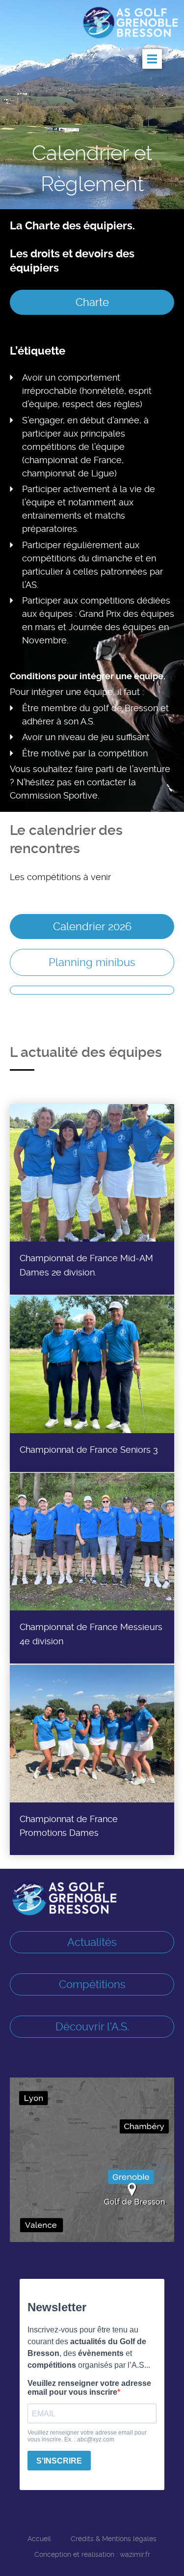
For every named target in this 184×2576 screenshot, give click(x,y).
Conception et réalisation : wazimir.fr (92, 2554)
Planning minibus (92, 962)
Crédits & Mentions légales (114, 2539)
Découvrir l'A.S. (92, 2026)
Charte (92, 302)
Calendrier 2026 (92, 926)
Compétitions (92, 1984)
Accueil (39, 2539)
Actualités (92, 1942)
